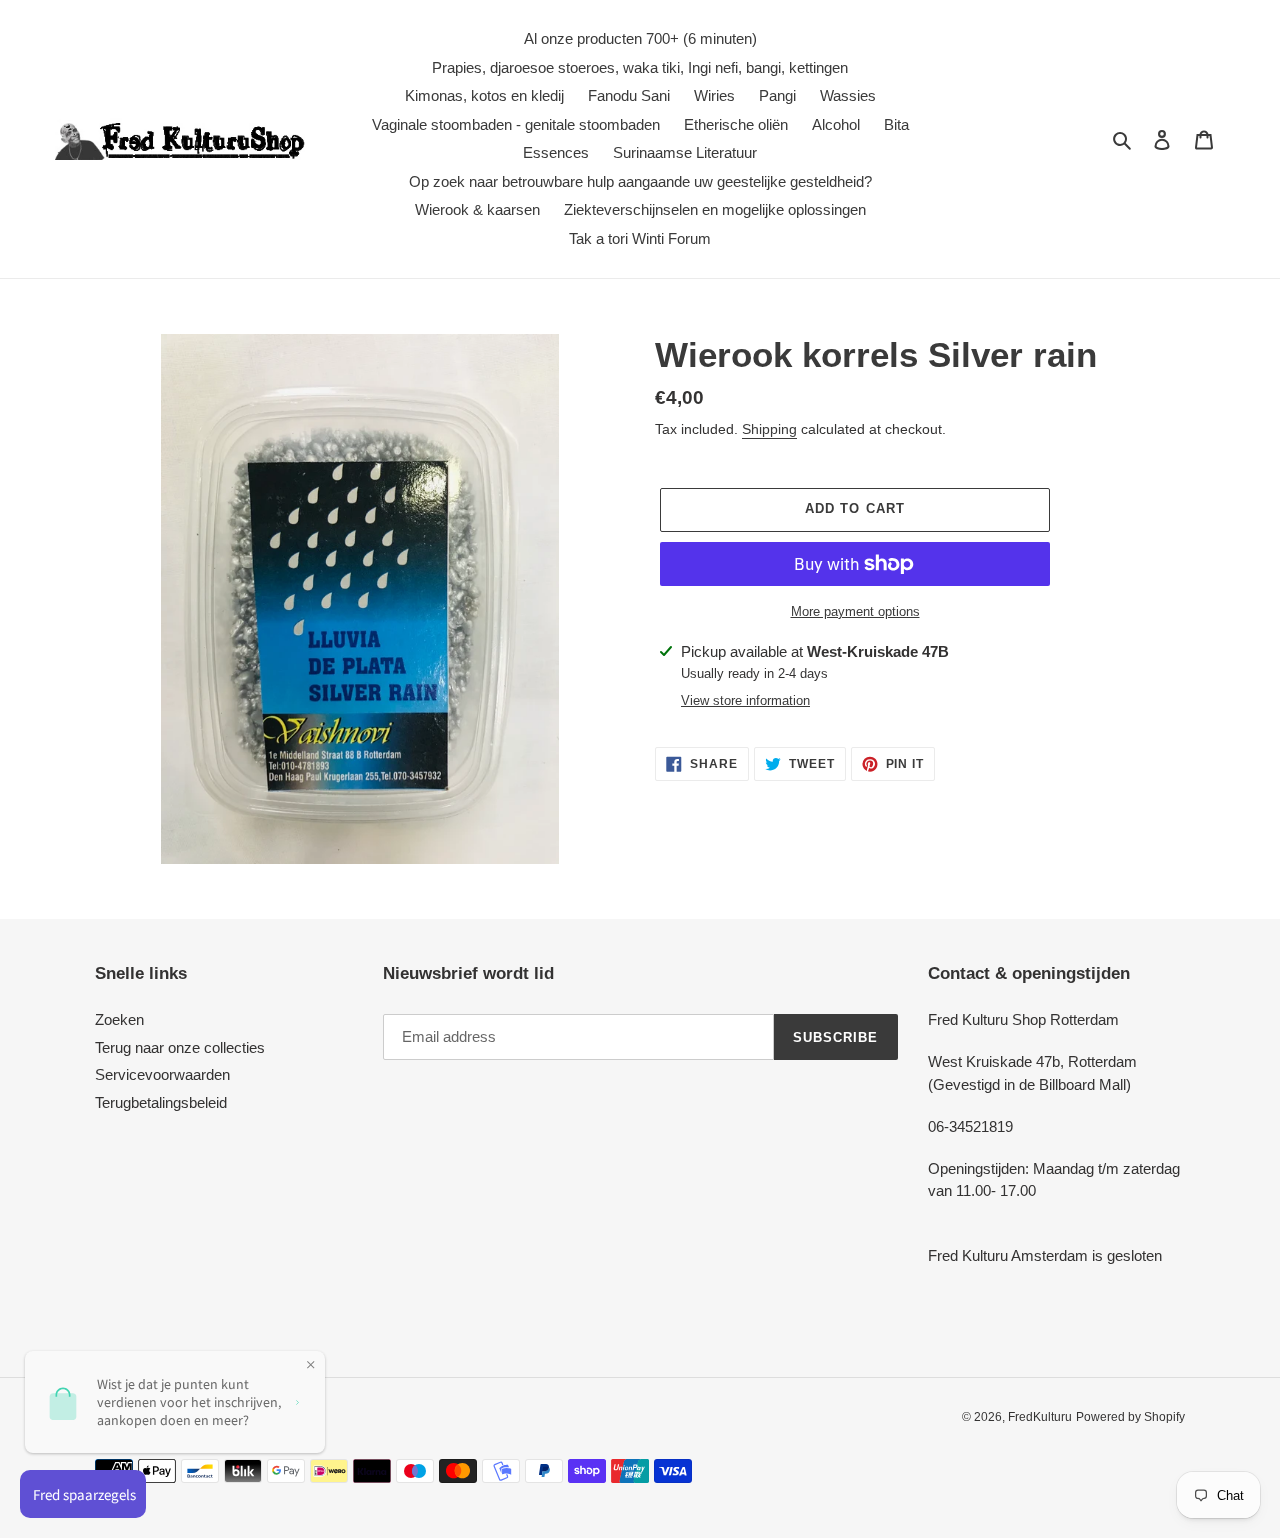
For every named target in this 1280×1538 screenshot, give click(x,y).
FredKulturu (1040, 1417)
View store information (745, 700)
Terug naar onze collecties (180, 1047)
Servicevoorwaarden (162, 1074)
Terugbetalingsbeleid (161, 1102)
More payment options (855, 611)
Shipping (769, 429)
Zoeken (119, 1019)
